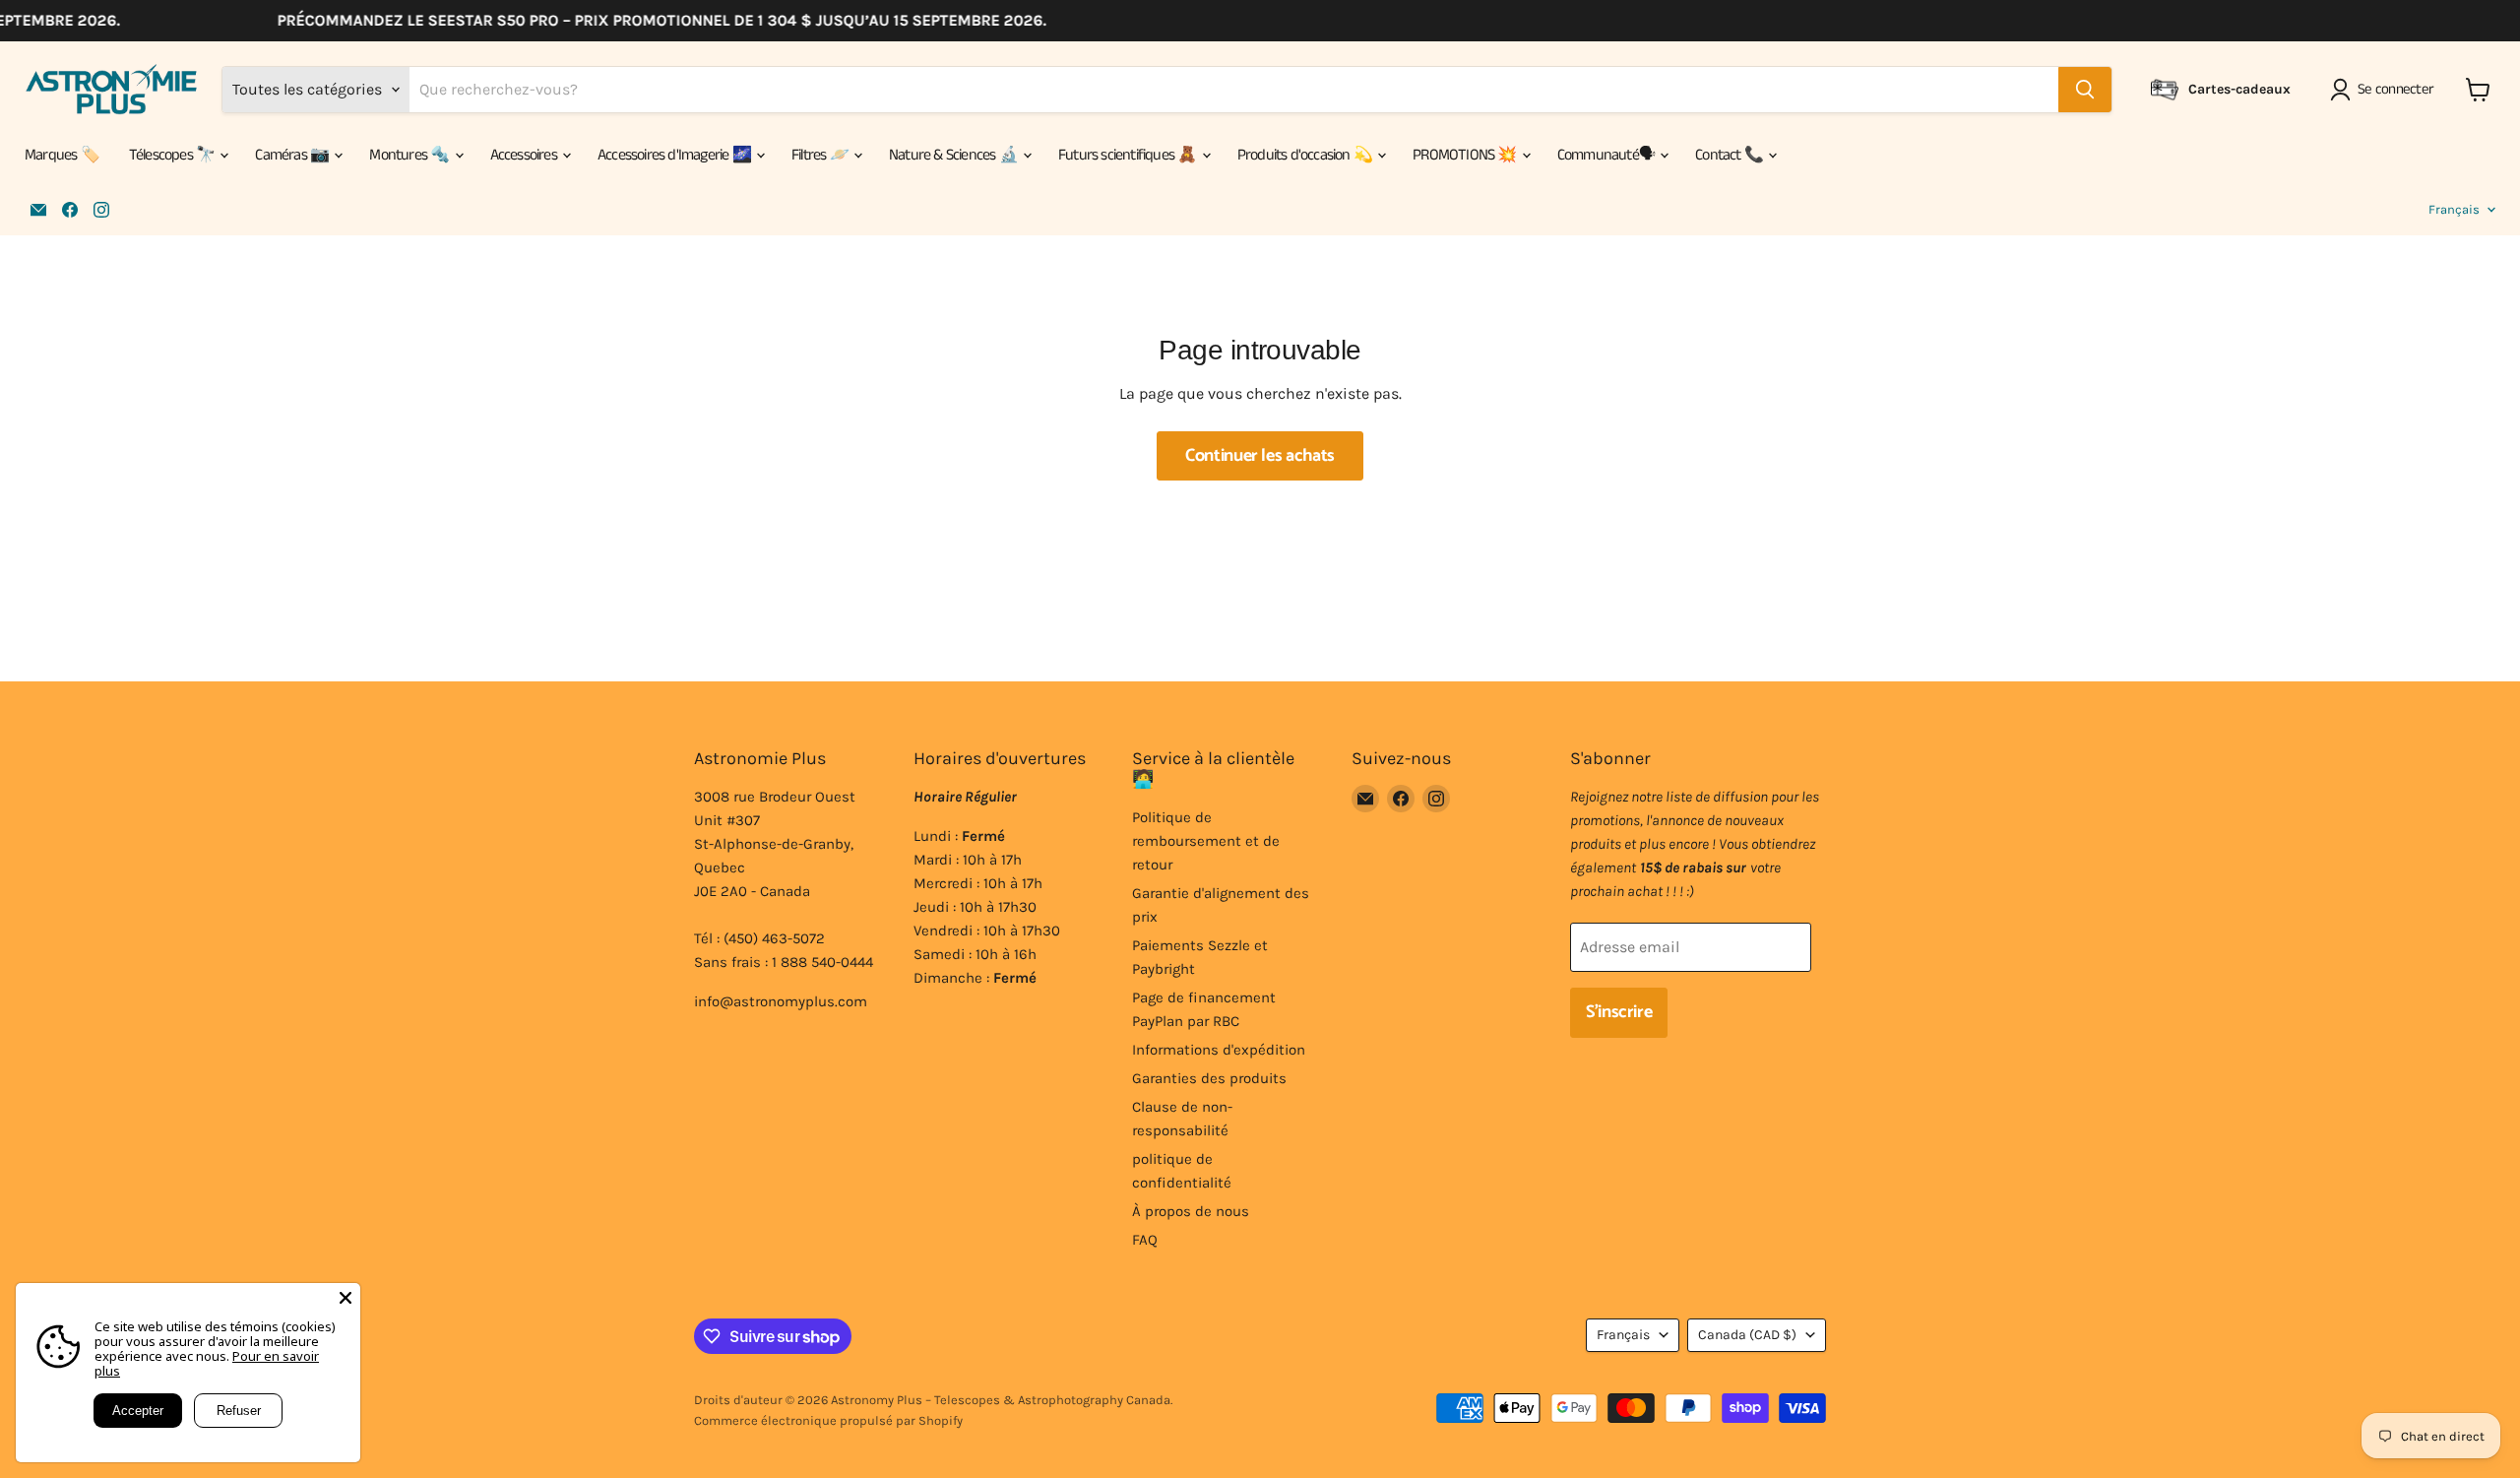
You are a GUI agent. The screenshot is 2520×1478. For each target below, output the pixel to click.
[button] (2386, 90)
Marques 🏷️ (62, 155)
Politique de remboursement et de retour (1206, 841)
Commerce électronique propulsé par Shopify (828, 1420)
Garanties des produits (1209, 1078)
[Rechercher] (2085, 90)
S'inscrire (1619, 1012)
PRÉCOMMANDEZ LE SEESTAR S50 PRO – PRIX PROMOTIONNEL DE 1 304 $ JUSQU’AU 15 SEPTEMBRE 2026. (641, 21)
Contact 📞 (1731, 155)
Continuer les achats (1260, 456)
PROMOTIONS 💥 (1466, 155)
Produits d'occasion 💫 (1306, 155)
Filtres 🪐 (821, 155)
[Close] (346, 1298)
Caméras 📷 (293, 155)
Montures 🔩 (410, 155)
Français (2454, 209)
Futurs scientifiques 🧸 (1129, 155)
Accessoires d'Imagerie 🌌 (676, 155)
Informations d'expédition (1219, 1050)
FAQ (1145, 1240)
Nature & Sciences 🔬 (955, 155)
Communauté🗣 (1607, 155)
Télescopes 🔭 (174, 155)
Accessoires (525, 155)
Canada (1747, 1335)
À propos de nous (1191, 1211)
